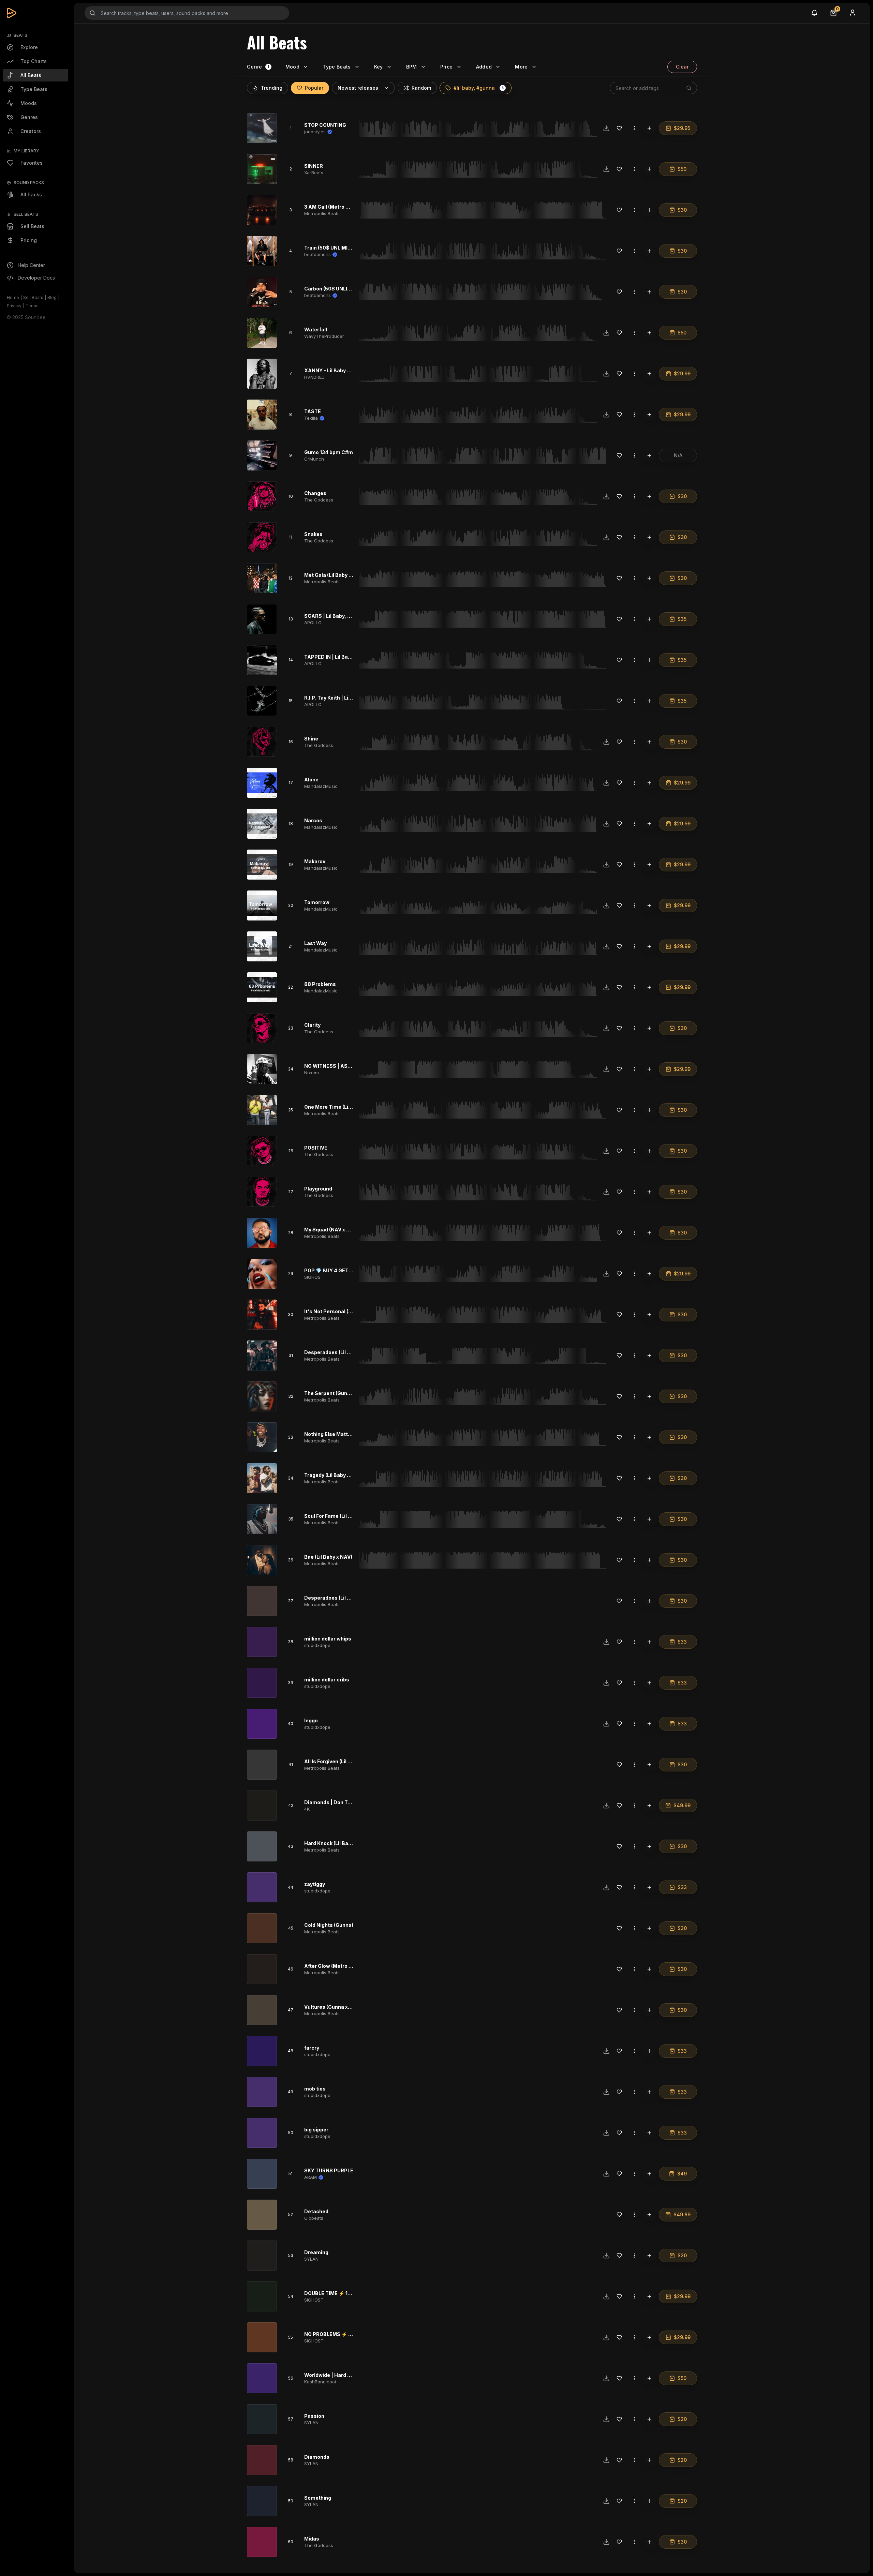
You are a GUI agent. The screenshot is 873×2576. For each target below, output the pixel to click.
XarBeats (314, 173)
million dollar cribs (327, 1680)
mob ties (315, 2089)
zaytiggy (315, 1884)
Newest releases (358, 88)
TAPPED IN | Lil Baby (329, 657)
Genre (255, 67)
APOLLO (313, 623)
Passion (314, 2416)
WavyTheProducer (324, 336)
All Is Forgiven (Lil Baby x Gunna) (343, 1761)
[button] (503, 88)
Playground (318, 1189)
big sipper (316, 2130)
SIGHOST (314, 1277)
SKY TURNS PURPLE (329, 2170)
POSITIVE (316, 1148)
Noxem (312, 1073)
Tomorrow (317, 902)
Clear (682, 67)
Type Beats (337, 67)
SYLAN (311, 2259)
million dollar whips (328, 1639)
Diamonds (317, 2457)
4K (307, 1809)
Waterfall (316, 330)
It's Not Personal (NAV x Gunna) (343, 1311)
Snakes (313, 534)
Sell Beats (33, 297)
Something (318, 2498)
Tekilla (311, 418)
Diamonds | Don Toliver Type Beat (345, 1802)
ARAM (310, 2177)
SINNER (314, 166)
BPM (412, 67)
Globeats (314, 2218)
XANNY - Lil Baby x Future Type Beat (348, 370)
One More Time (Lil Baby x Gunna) (345, 1107)
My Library (26, 151)
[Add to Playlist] (649, 128)
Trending (272, 88)
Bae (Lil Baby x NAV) (328, 1557)
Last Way (315, 943)
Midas (312, 2539)
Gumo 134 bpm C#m (329, 452)
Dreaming (316, 2252)
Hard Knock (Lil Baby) (330, 1843)
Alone (311, 780)
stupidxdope (317, 1645)
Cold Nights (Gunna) (329, 1925)
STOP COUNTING (325, 125)
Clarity (312, 1025)
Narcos (313, 820)
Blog (52, 297)
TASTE (313, 411)
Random (421, 88)
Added (484, 67)
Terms (32, 306)
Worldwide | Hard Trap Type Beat (344, 2375)
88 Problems (320, 984)
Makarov (315, 861)
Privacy (14, 306)
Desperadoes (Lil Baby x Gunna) (343, 1352)
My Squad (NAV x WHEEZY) (337, 1230)
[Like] (619, 128)
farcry (312, 2048)
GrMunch (314, 459)
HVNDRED (314, 377)
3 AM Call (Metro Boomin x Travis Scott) (352, 207)
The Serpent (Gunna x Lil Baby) (341, 1393)
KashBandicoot (320, 2382)
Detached (316, 2211)
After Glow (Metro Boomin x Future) (347, 1966)
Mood (292, 67)
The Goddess (319, 500)
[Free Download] (606, 128)
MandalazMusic (321, 786)
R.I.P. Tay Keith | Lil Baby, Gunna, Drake (351, 698)
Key (379, 67)
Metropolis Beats (322, 213)
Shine (311, 739)
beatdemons (317, 254)
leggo (311, 1720)
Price (447, 67)
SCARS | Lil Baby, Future (334, 616)
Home (13, 297)
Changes (315, 493)
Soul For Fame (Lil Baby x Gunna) (343, 1516)
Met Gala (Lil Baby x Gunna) (337, 575)
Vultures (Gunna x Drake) (335, 2007)
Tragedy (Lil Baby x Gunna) (336, 1475)
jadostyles (315, 132)
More (521, 67)
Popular (314, 88)
